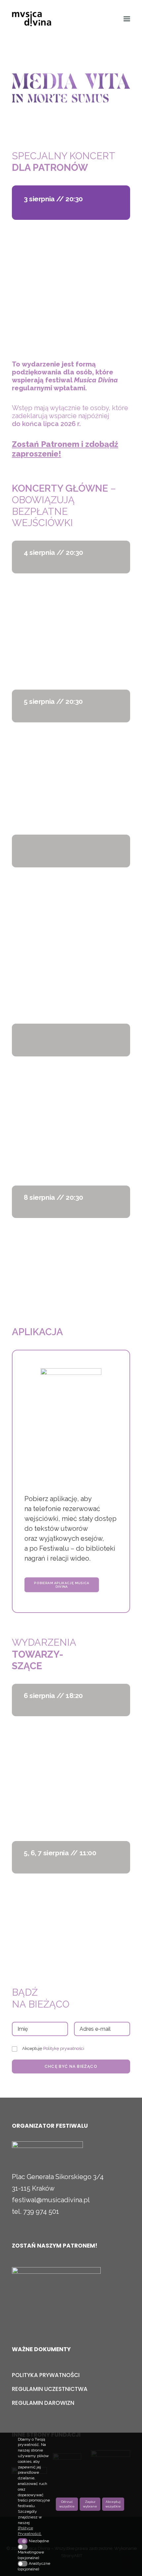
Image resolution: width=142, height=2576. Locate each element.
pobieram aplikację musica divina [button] (66, 1585)
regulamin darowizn (43, 2403)
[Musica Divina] (37, 19)
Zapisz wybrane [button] (90, 2504)
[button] (127, 19)
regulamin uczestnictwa (50, 2389)
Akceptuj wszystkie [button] (113, 2504)
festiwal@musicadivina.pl (51, 2200)
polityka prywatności (46, 2375)
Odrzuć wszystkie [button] (67, 2504)
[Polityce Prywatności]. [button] (35, 2531)
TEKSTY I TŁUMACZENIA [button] (69, 319)
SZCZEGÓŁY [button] (52, 1800)
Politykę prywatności (64, 2048)
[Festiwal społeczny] (56, 2288)
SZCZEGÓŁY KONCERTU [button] (68, 304)
